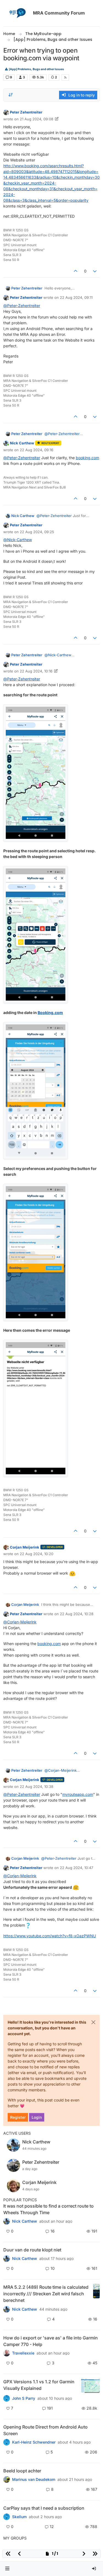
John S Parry (24, 2398)
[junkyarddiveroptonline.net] (7, 2221)
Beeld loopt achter (22, 2471)
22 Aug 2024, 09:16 (37, 450)
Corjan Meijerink (25, 1547)
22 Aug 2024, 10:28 (77, 1614)
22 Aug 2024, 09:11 (76, 297)
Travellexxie (23, 2353)
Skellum (19, 2517)
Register (18, 2117)
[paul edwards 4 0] (7, 2353)
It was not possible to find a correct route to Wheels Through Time (48, 2209)
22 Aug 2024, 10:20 (37, 1554)
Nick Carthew (22, 443)
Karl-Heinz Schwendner (34, 2442)
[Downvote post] (95, 271)
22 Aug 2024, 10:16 (36, 671)
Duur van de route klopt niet (32, 2250)
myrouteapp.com (78, 1794)
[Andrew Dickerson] (7, 2442)
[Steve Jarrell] (7, 2398)
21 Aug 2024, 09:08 (37, 119)
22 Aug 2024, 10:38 (37, 1787)
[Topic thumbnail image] (96, 2294)
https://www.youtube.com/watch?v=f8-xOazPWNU (50, 1936)
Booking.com (50, 1012)
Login (37, 2117)
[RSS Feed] (65, 77)
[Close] (93, 2022)
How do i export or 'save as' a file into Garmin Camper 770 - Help (51, 2341)
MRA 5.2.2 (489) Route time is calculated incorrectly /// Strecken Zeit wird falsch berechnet (46, 2294)
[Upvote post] (76, 271)
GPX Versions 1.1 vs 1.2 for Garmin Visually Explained (39, 2385)
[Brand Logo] (17, 13)
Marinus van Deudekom (34, 2480)
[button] (7, 2569)
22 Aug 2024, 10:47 (76, 1868)
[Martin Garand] (7, 2517)
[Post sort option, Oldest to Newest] (11, 95)
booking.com (87, 458)
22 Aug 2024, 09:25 (37, 532)
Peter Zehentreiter (26, 112)
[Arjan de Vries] (7, 2480)
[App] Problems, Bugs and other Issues (36, 69)
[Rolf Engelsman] (7, 2259)
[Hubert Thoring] (7, 2309)
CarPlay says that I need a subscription (44, 2508)
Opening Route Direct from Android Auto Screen (45, 2430)
